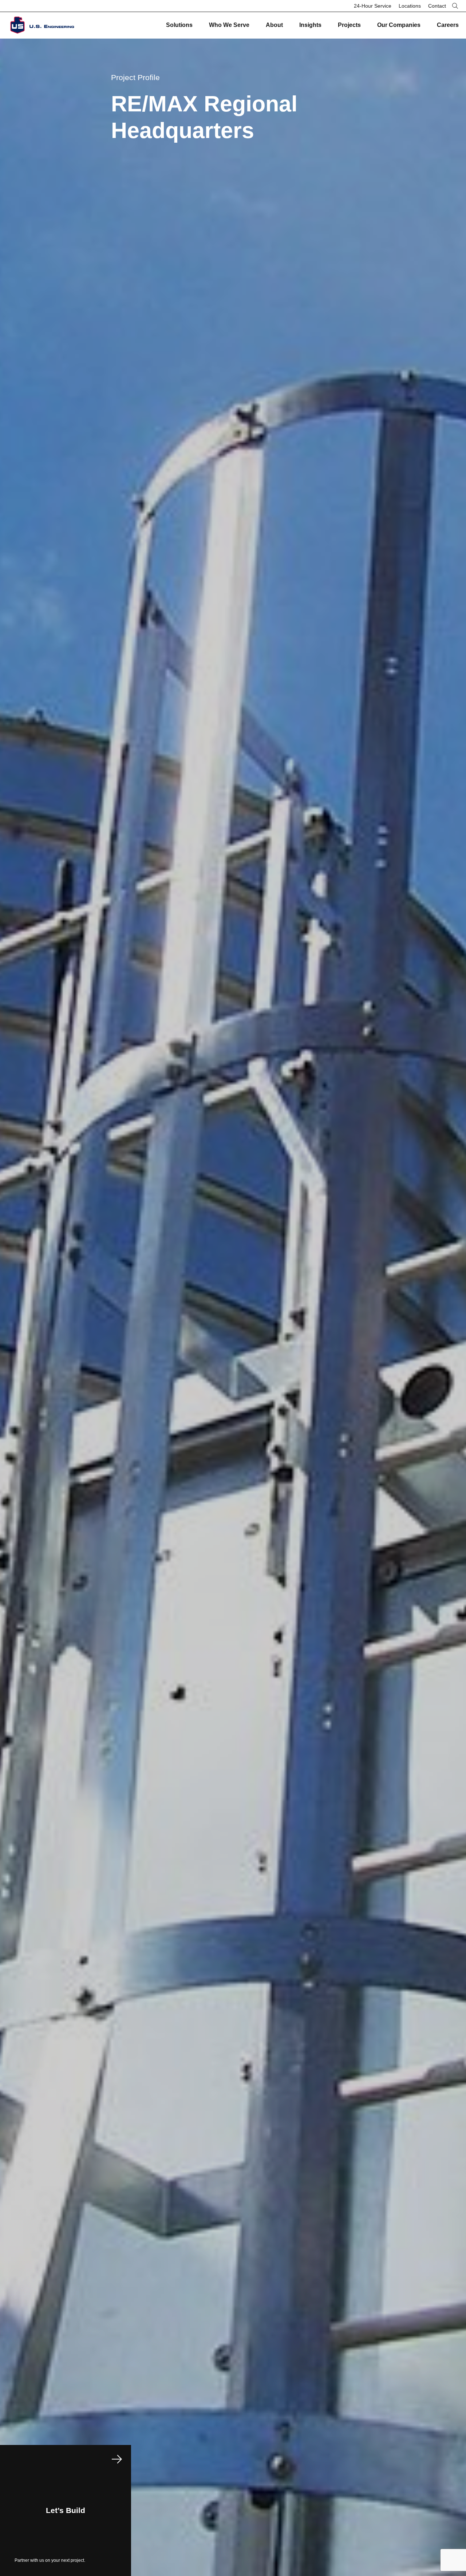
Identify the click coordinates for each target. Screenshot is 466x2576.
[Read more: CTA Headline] (66, 2510)
